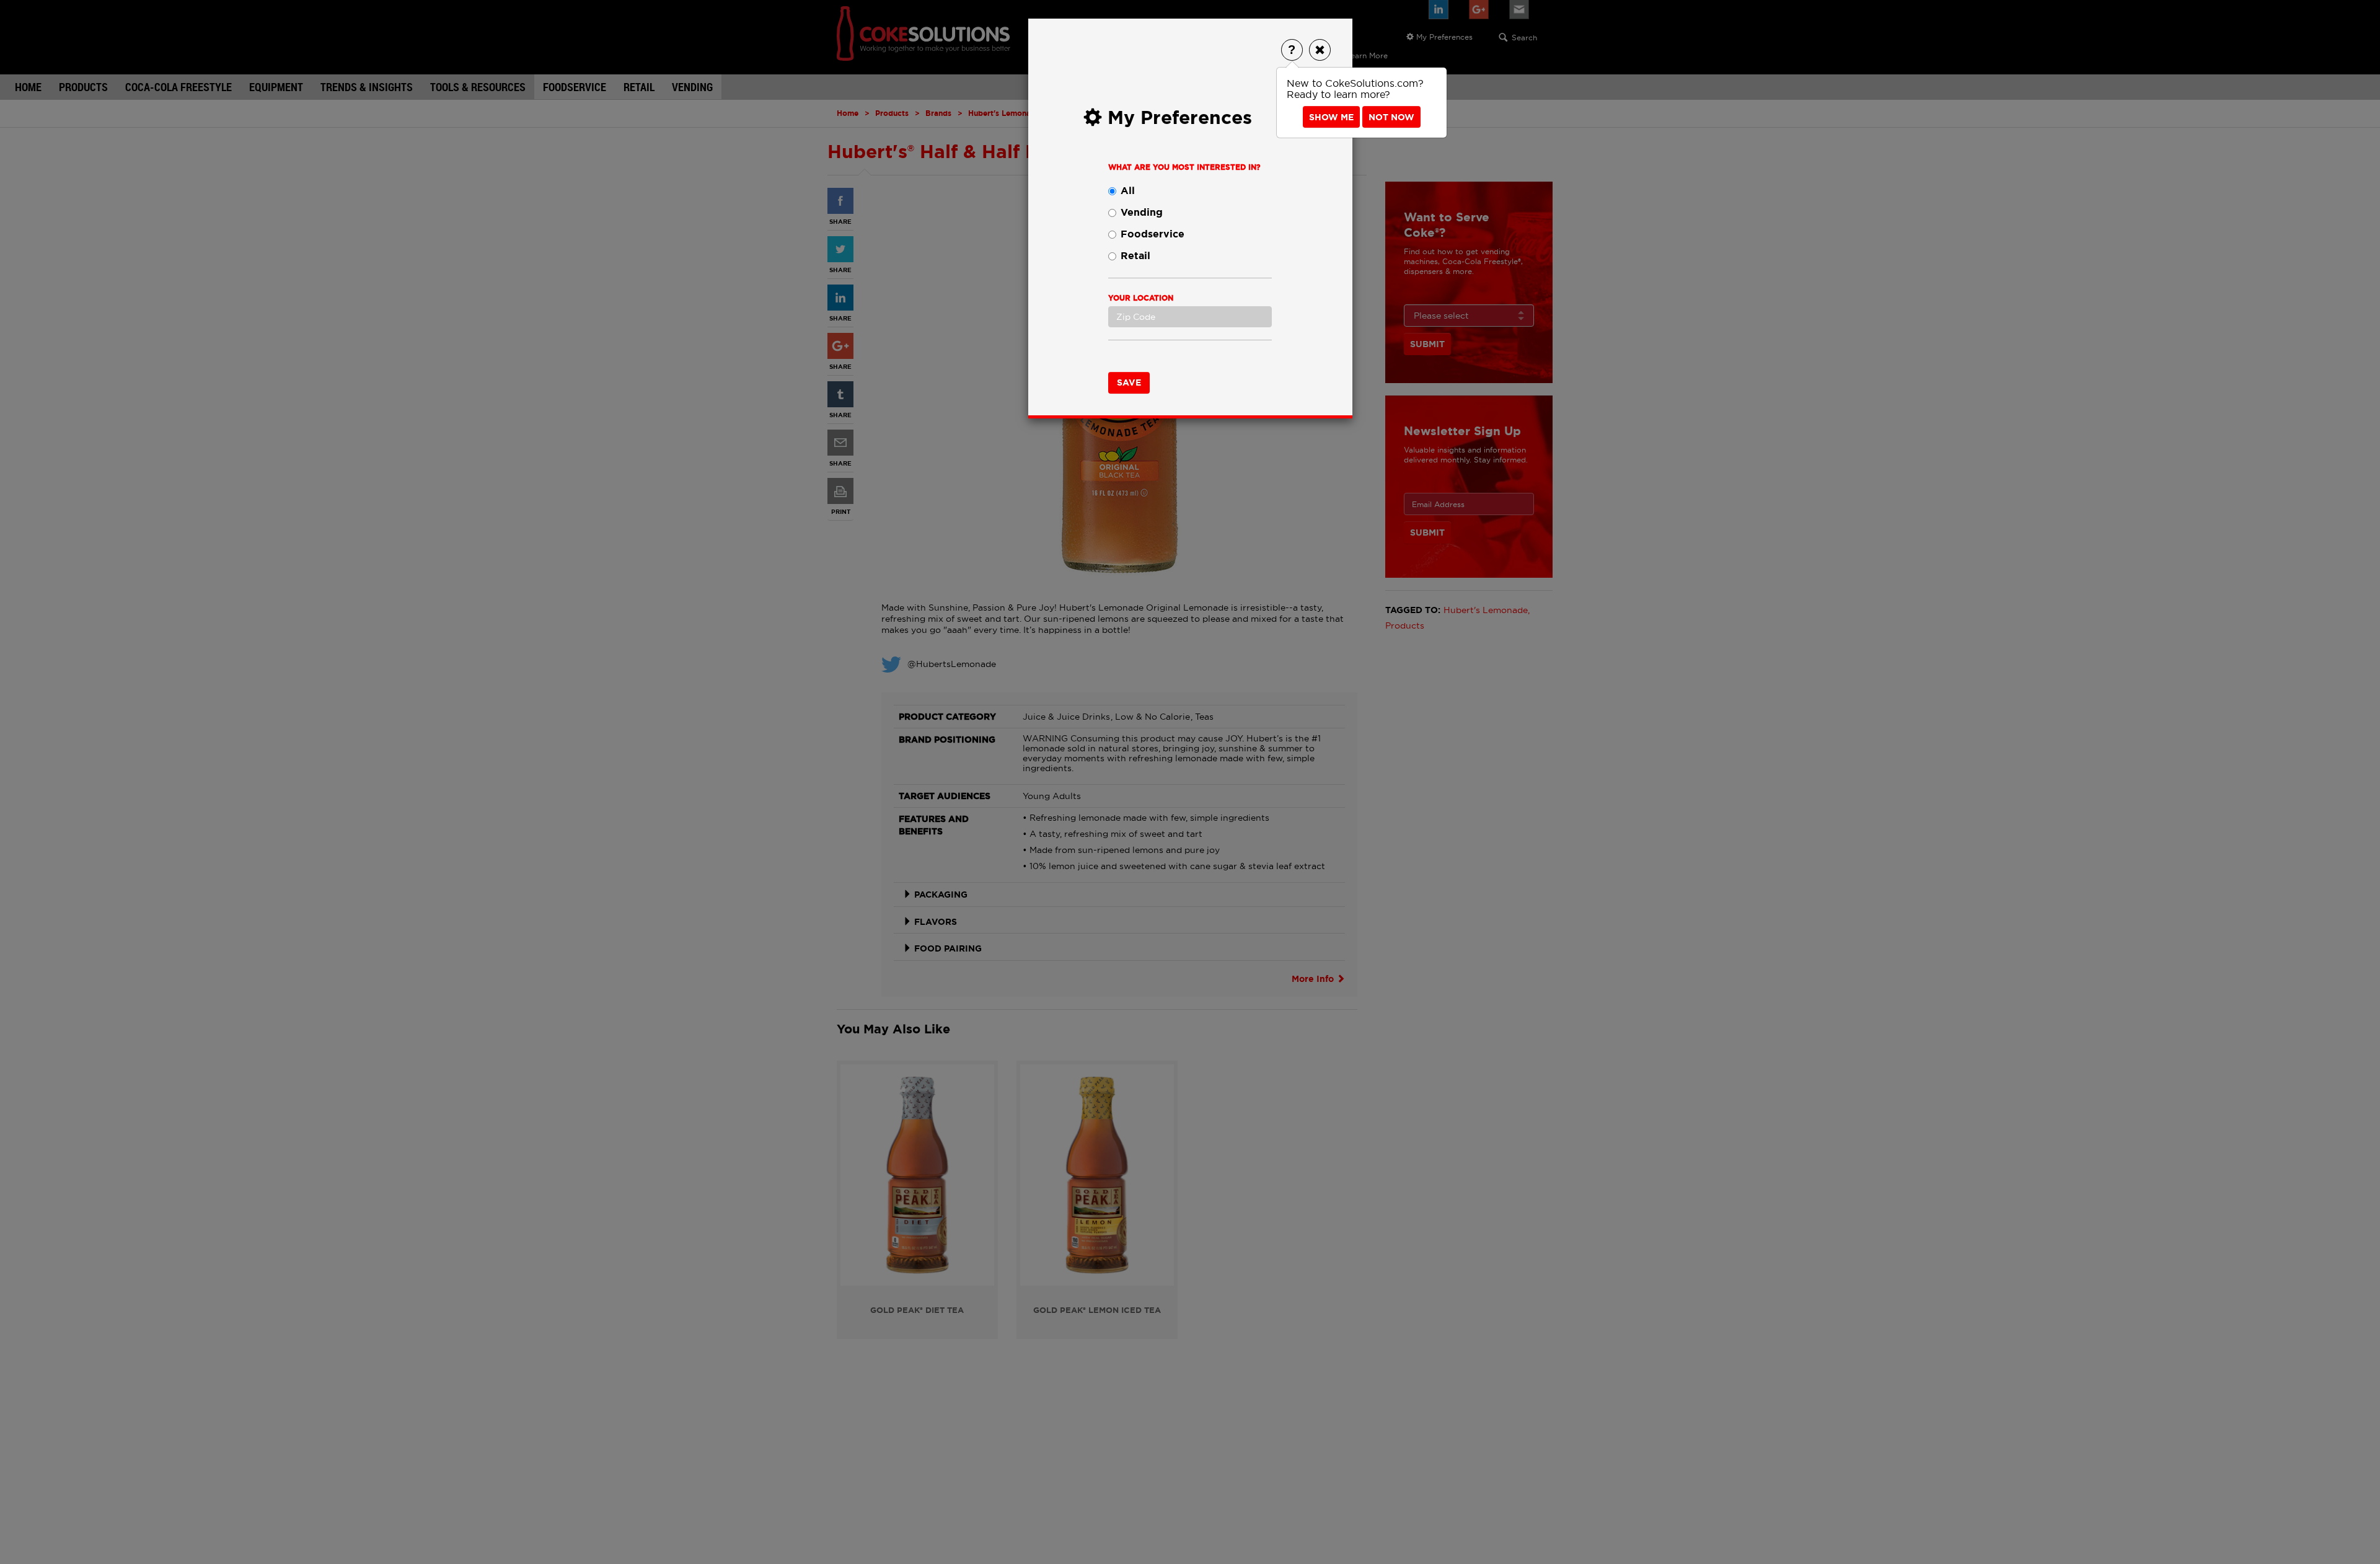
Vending (1142, 212)
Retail (1135, 256)
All (1128, 191)
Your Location (1141, 298)
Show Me (1331, 117)
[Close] (1320, 50)
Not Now (1391, 117)
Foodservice (1153, 234)
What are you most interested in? (1184, 167)
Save (1129, 382)
